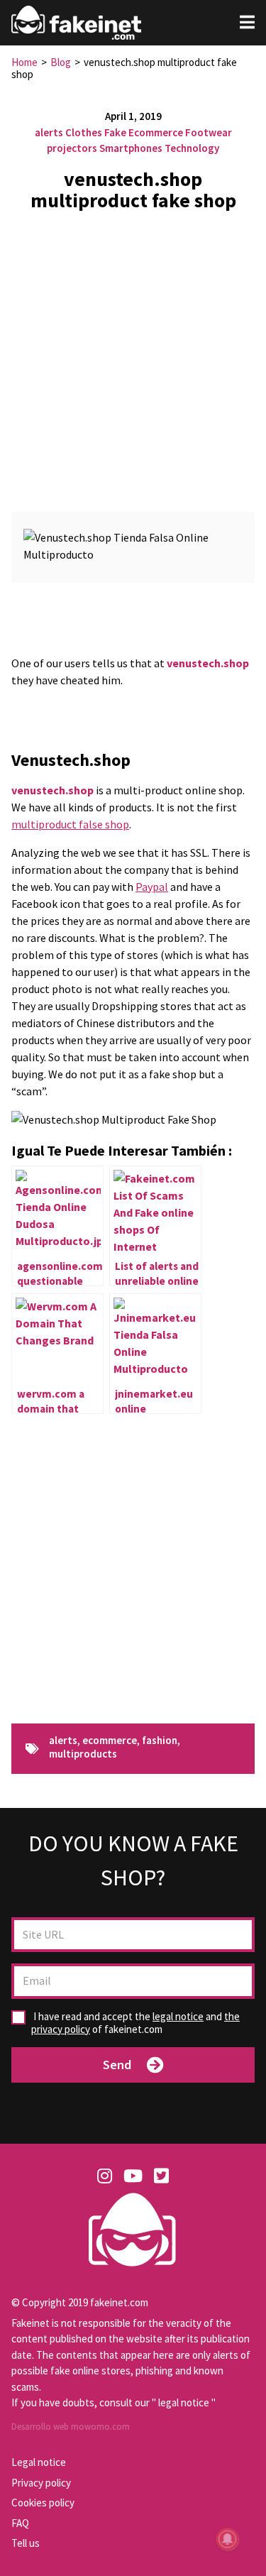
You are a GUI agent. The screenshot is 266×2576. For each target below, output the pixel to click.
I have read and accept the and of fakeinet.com (135, 2023)
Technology (192, 148)
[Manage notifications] (228, 2539)
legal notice (178, 2016)
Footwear (209, 132)
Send (117, 2065)
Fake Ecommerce (144, 132)
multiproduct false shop (70, 824)
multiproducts (83, 1754)
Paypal (152, 887)
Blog (61, 62)
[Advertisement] (133, 356)
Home (24, 62)
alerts (49, 132)
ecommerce (110, 1741)
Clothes (84, 132)
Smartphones (131, 148)
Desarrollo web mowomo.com (71, 2427)
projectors (72, 148)
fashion (160, 1741)
